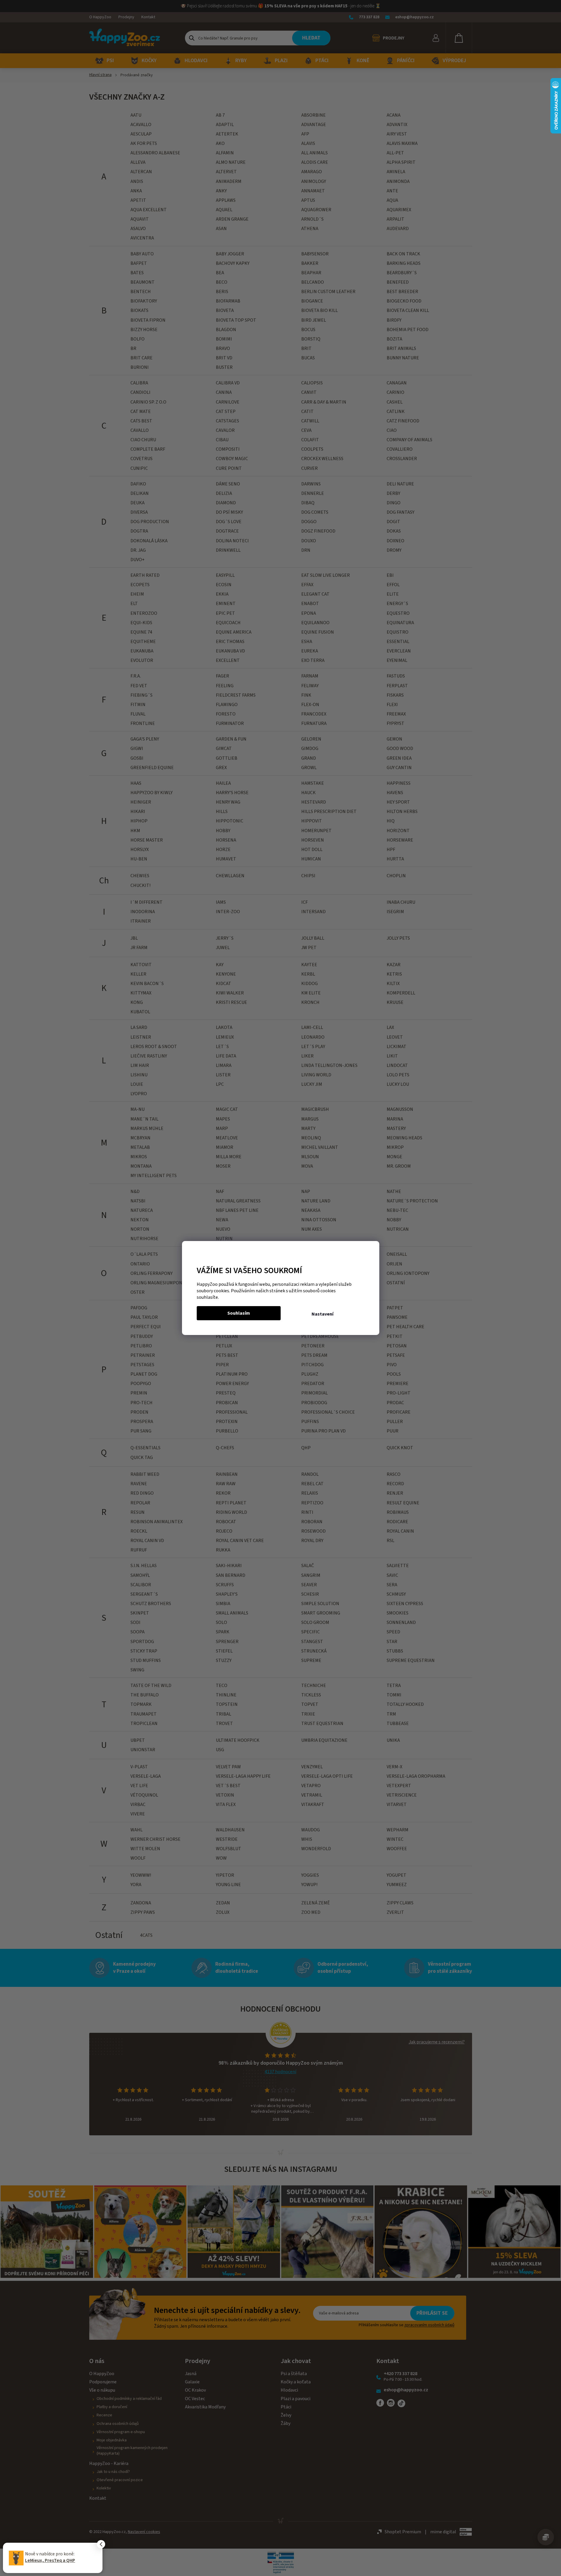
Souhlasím (239, 1313)
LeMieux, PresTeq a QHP (50, 2560)
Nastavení (322, 1314)
